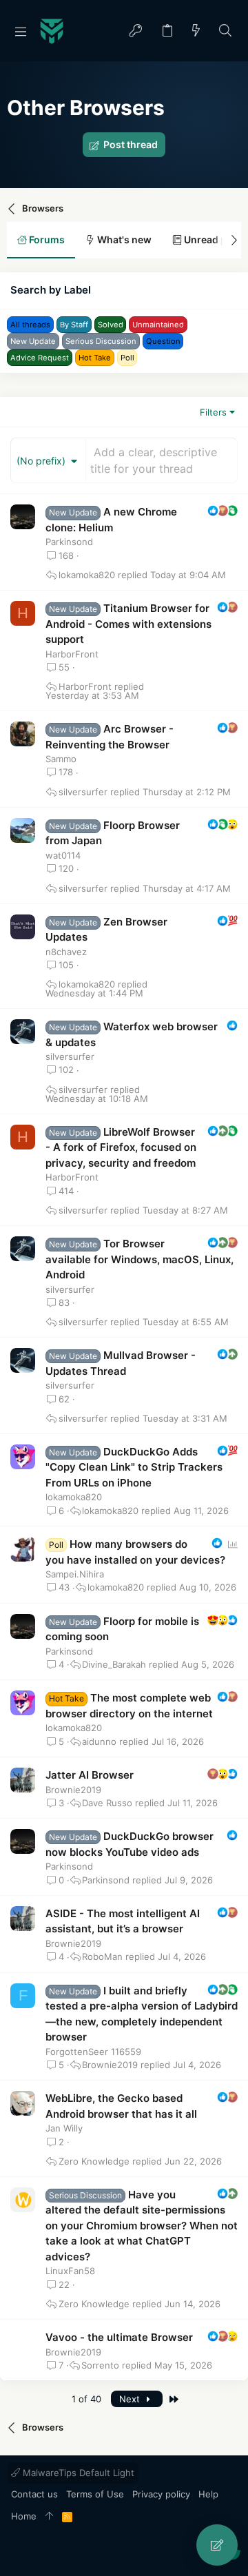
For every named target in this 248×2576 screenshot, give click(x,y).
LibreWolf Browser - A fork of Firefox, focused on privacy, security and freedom (121, 1147)
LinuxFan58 (70, 2271)
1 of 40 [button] (86, 2399)
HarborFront (72, 654)
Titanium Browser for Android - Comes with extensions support (128, 624)
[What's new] (196, 31)
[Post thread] (217, 2545)
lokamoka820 (87, 575)
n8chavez (66, 952)
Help (208, 2494)
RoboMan (102, 1957)
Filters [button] (213, 412)
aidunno (99, 1742)
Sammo (61, 759)
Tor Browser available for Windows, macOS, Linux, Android (139, 1259)
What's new (123, 239)
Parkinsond (69, 542)
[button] (21, 31)
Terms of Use (95, 2494)
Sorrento (100, 2365)
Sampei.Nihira (75, 1574)
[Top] (49, 2517)
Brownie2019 (73, 1790)
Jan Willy (64, 2128)
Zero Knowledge (94, 2161)
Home (24, 2516)
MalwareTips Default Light (77, 2473)
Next (131, 2399)
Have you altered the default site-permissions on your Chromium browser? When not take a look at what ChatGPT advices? (142, 2226)
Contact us (34, 2494)
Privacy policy (161, 2494)
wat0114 (63, 855)
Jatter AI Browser (90, 1775)
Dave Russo (107, 1803)
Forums (46, 239)
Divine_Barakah (114, 1665)
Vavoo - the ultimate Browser (119, 2337)
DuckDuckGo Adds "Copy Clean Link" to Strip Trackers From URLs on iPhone (134, 1467)
